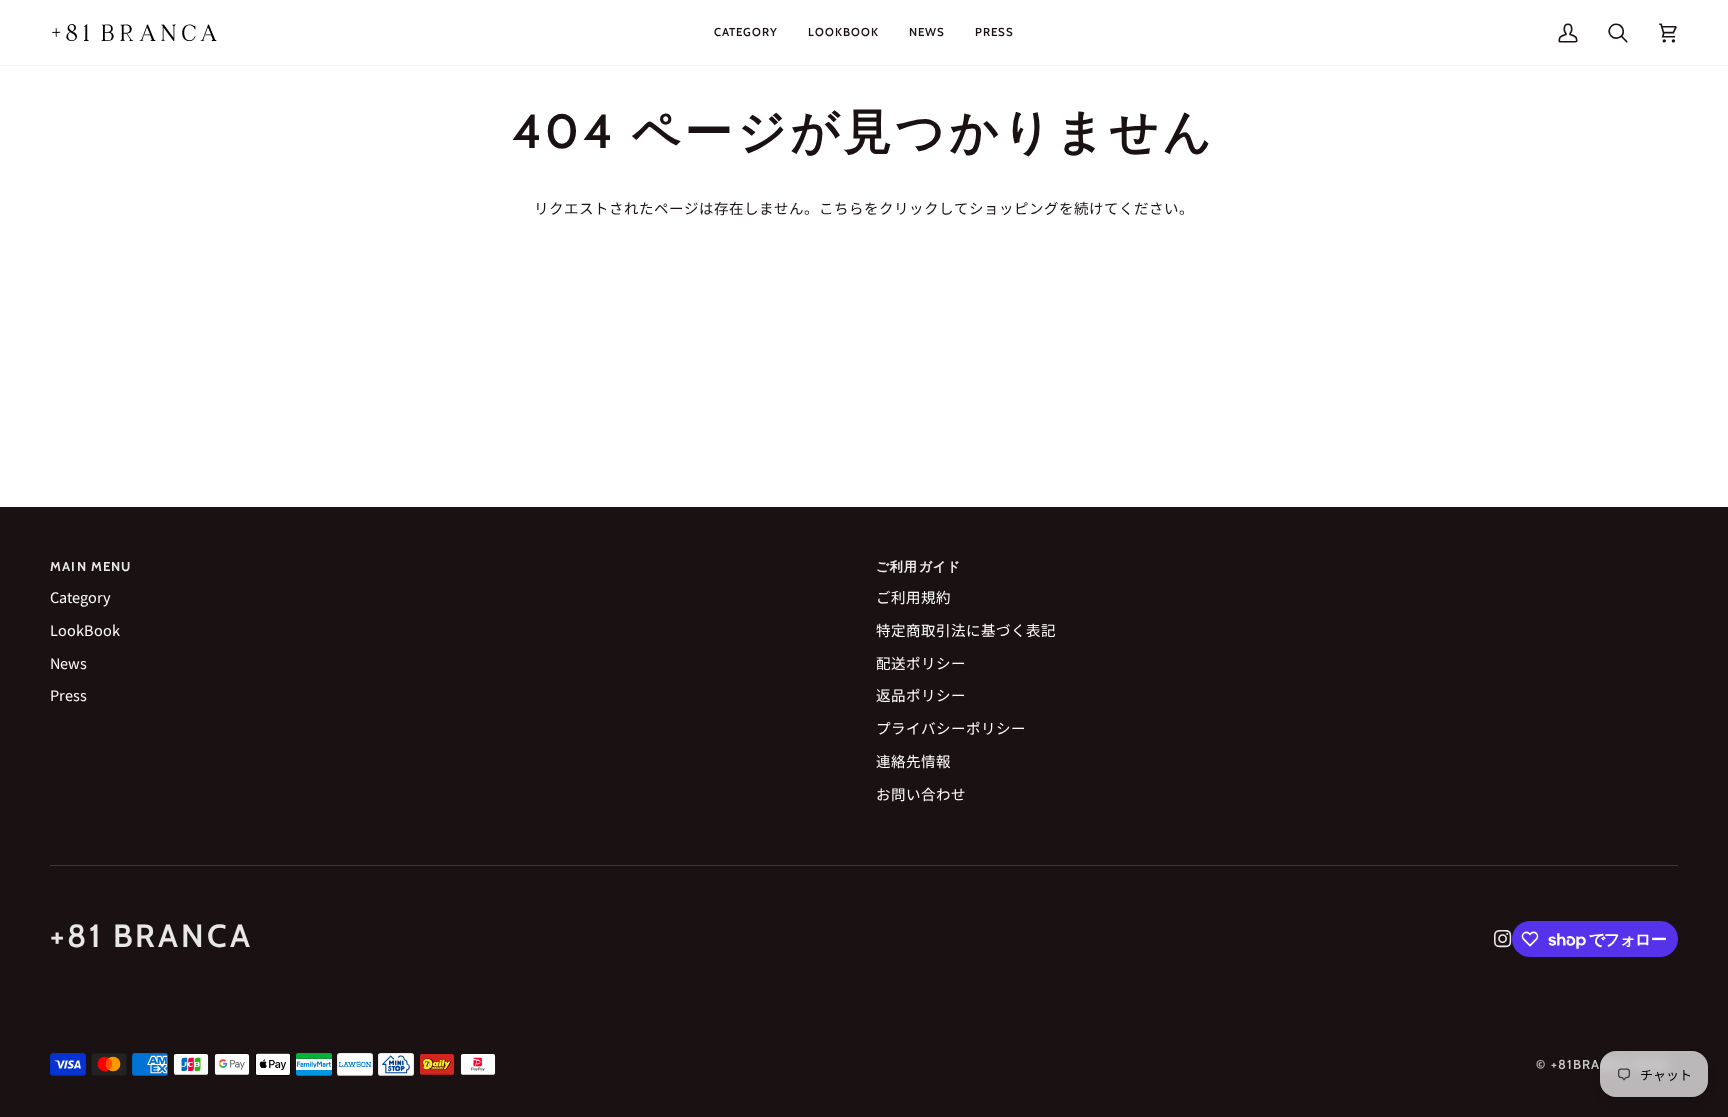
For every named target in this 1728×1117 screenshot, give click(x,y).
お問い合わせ (921, 793)
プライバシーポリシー (951, 727)
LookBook (85, 629)
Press (68, 694)
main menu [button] (91, 566)
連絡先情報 (913, 760)
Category (80, 596)
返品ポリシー (921, 694)
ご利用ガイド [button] (918, 566)
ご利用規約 (913, 596)
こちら (841, 207)
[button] (746, 32)
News (68, 662)
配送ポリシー (921, 662)
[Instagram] (1503, 939)
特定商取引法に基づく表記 (966, 629)
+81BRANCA (1590, 1064)
